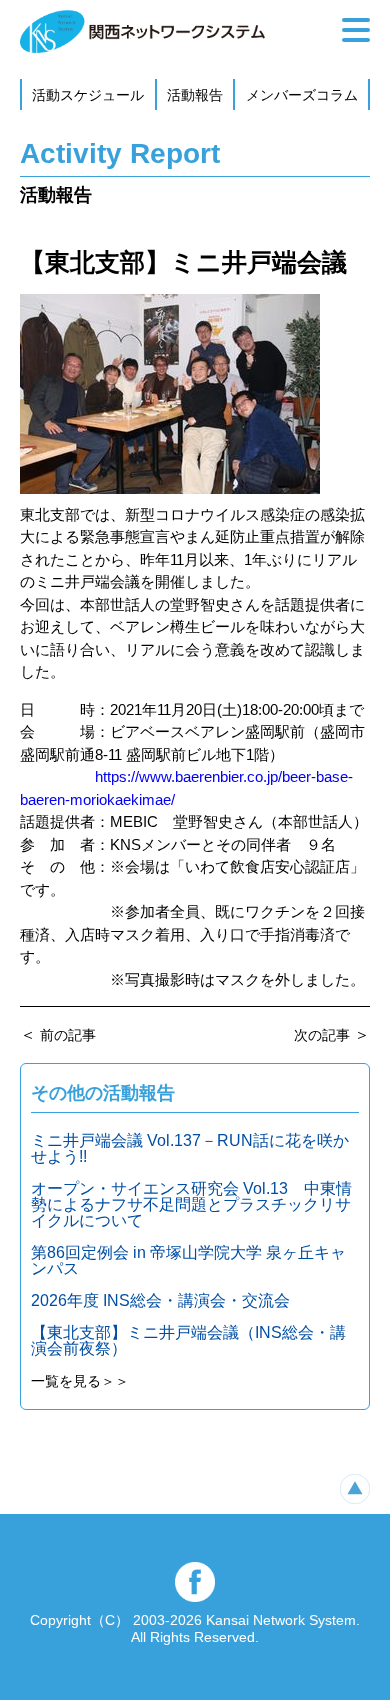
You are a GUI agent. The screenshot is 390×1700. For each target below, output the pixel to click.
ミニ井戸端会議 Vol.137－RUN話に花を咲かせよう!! (190, 1148)
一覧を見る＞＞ (80, 1381)
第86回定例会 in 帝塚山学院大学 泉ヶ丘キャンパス (188, 1260)
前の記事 (68, 1035)
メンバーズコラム (302, 95)
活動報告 (195, 95)
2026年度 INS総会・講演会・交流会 (160, 1300)
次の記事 (322, 1035)
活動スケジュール (88, 95)
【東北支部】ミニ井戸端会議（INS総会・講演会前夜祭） (188, 1340)
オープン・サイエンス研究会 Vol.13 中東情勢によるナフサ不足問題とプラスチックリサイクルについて (191, 1204)
